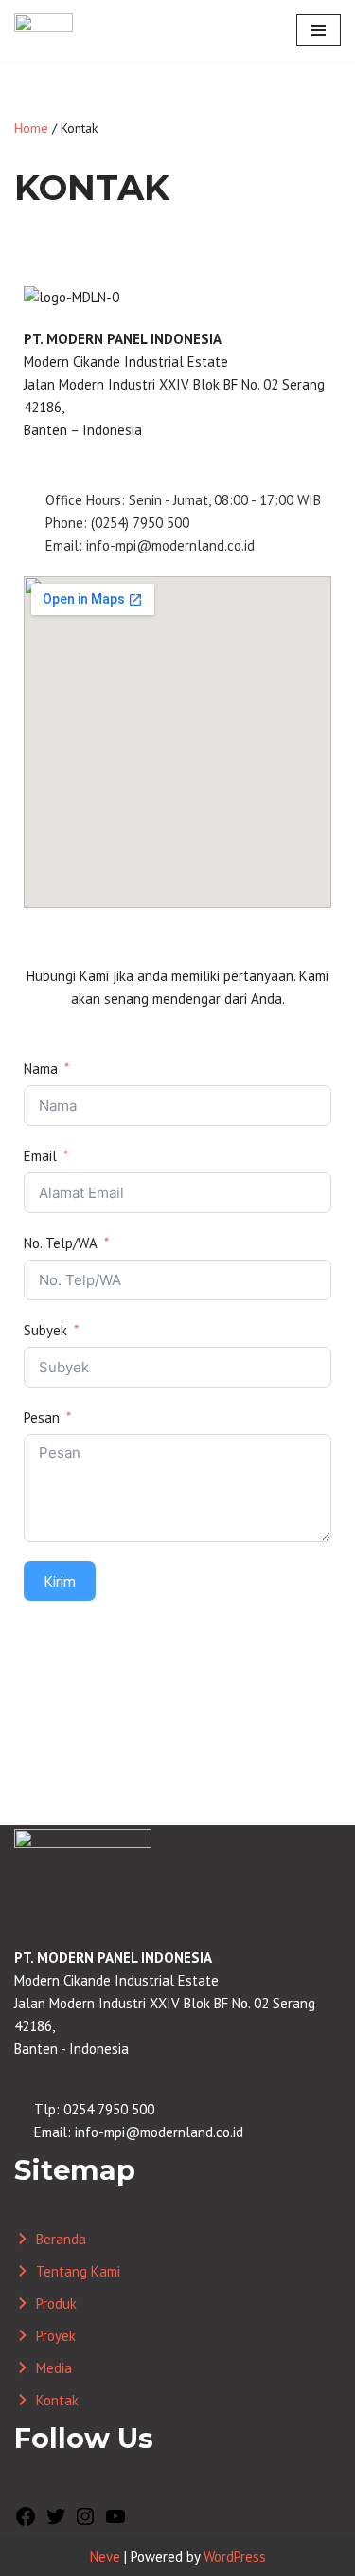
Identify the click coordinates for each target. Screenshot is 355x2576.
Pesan (42, 1417)
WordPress (235, 2557)
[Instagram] (85, 2522)
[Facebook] (26, 2522)
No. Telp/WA (61, 1243)
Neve (105, 2557)
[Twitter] (56, 2522)
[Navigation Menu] (319, 30)
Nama (41, 1069)
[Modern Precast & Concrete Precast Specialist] (44, 30)
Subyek (45, 1330)
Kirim (60, 1581)
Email (40, 1156)
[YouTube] (115, 2522)
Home (31, 128)
